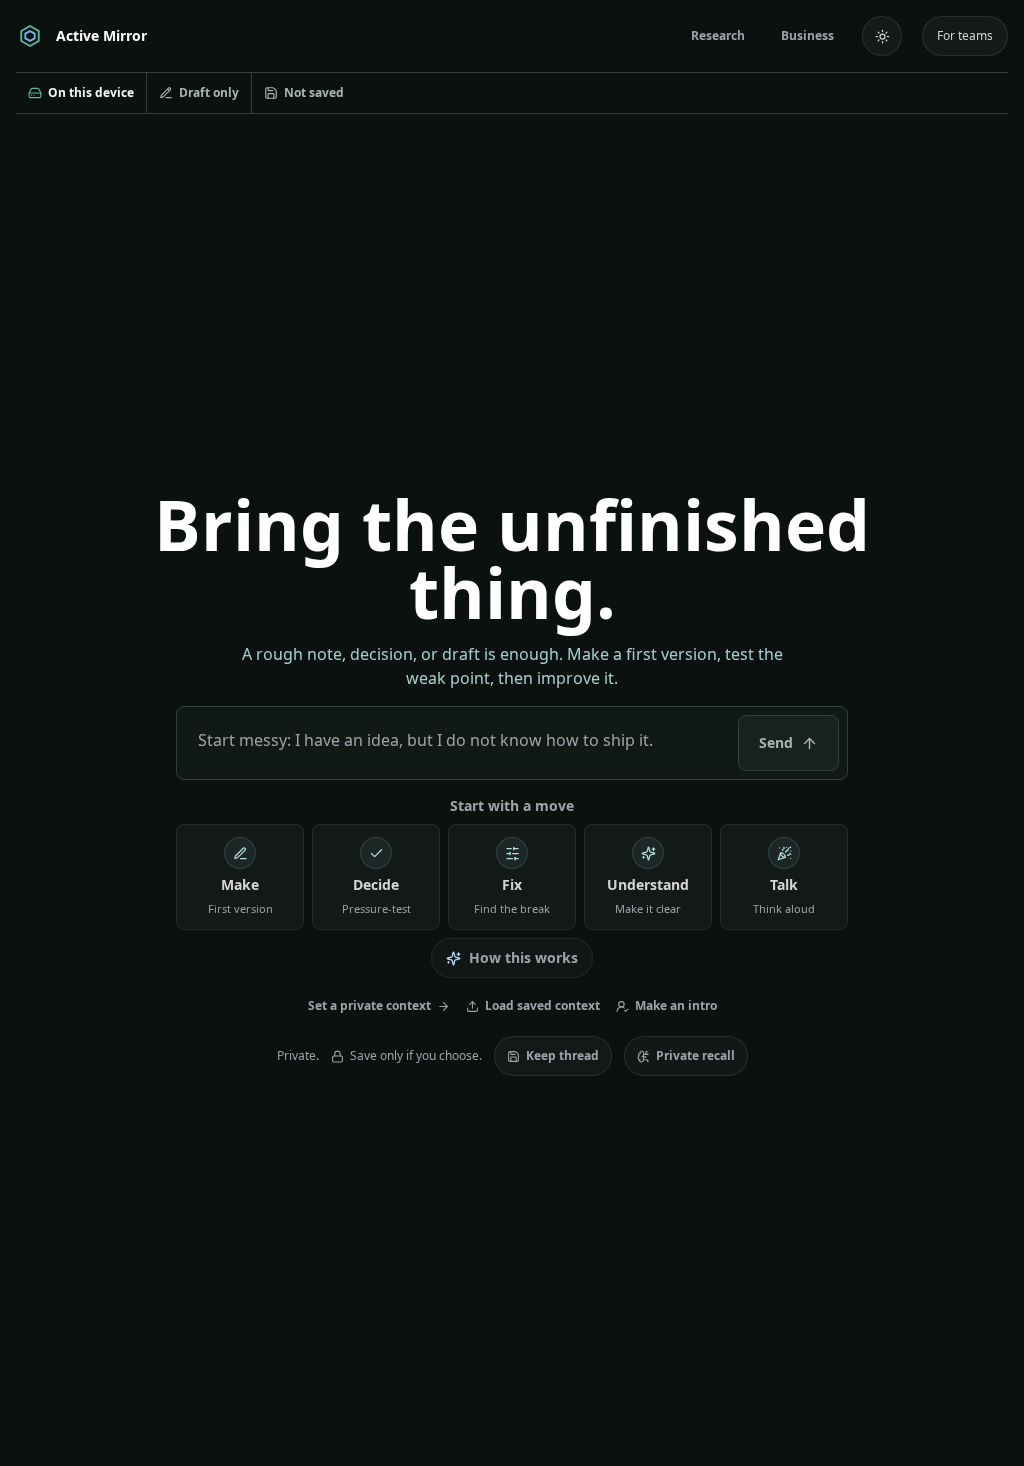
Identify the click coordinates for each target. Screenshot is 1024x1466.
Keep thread (562, 1055)
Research (718, 35)
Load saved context (542, 1005)
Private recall (695, 1055)
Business (807, 35)
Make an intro (676, 1005)
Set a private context (369, 1005)
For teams (965, 35)
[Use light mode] (882, 36)
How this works (523, 957)
